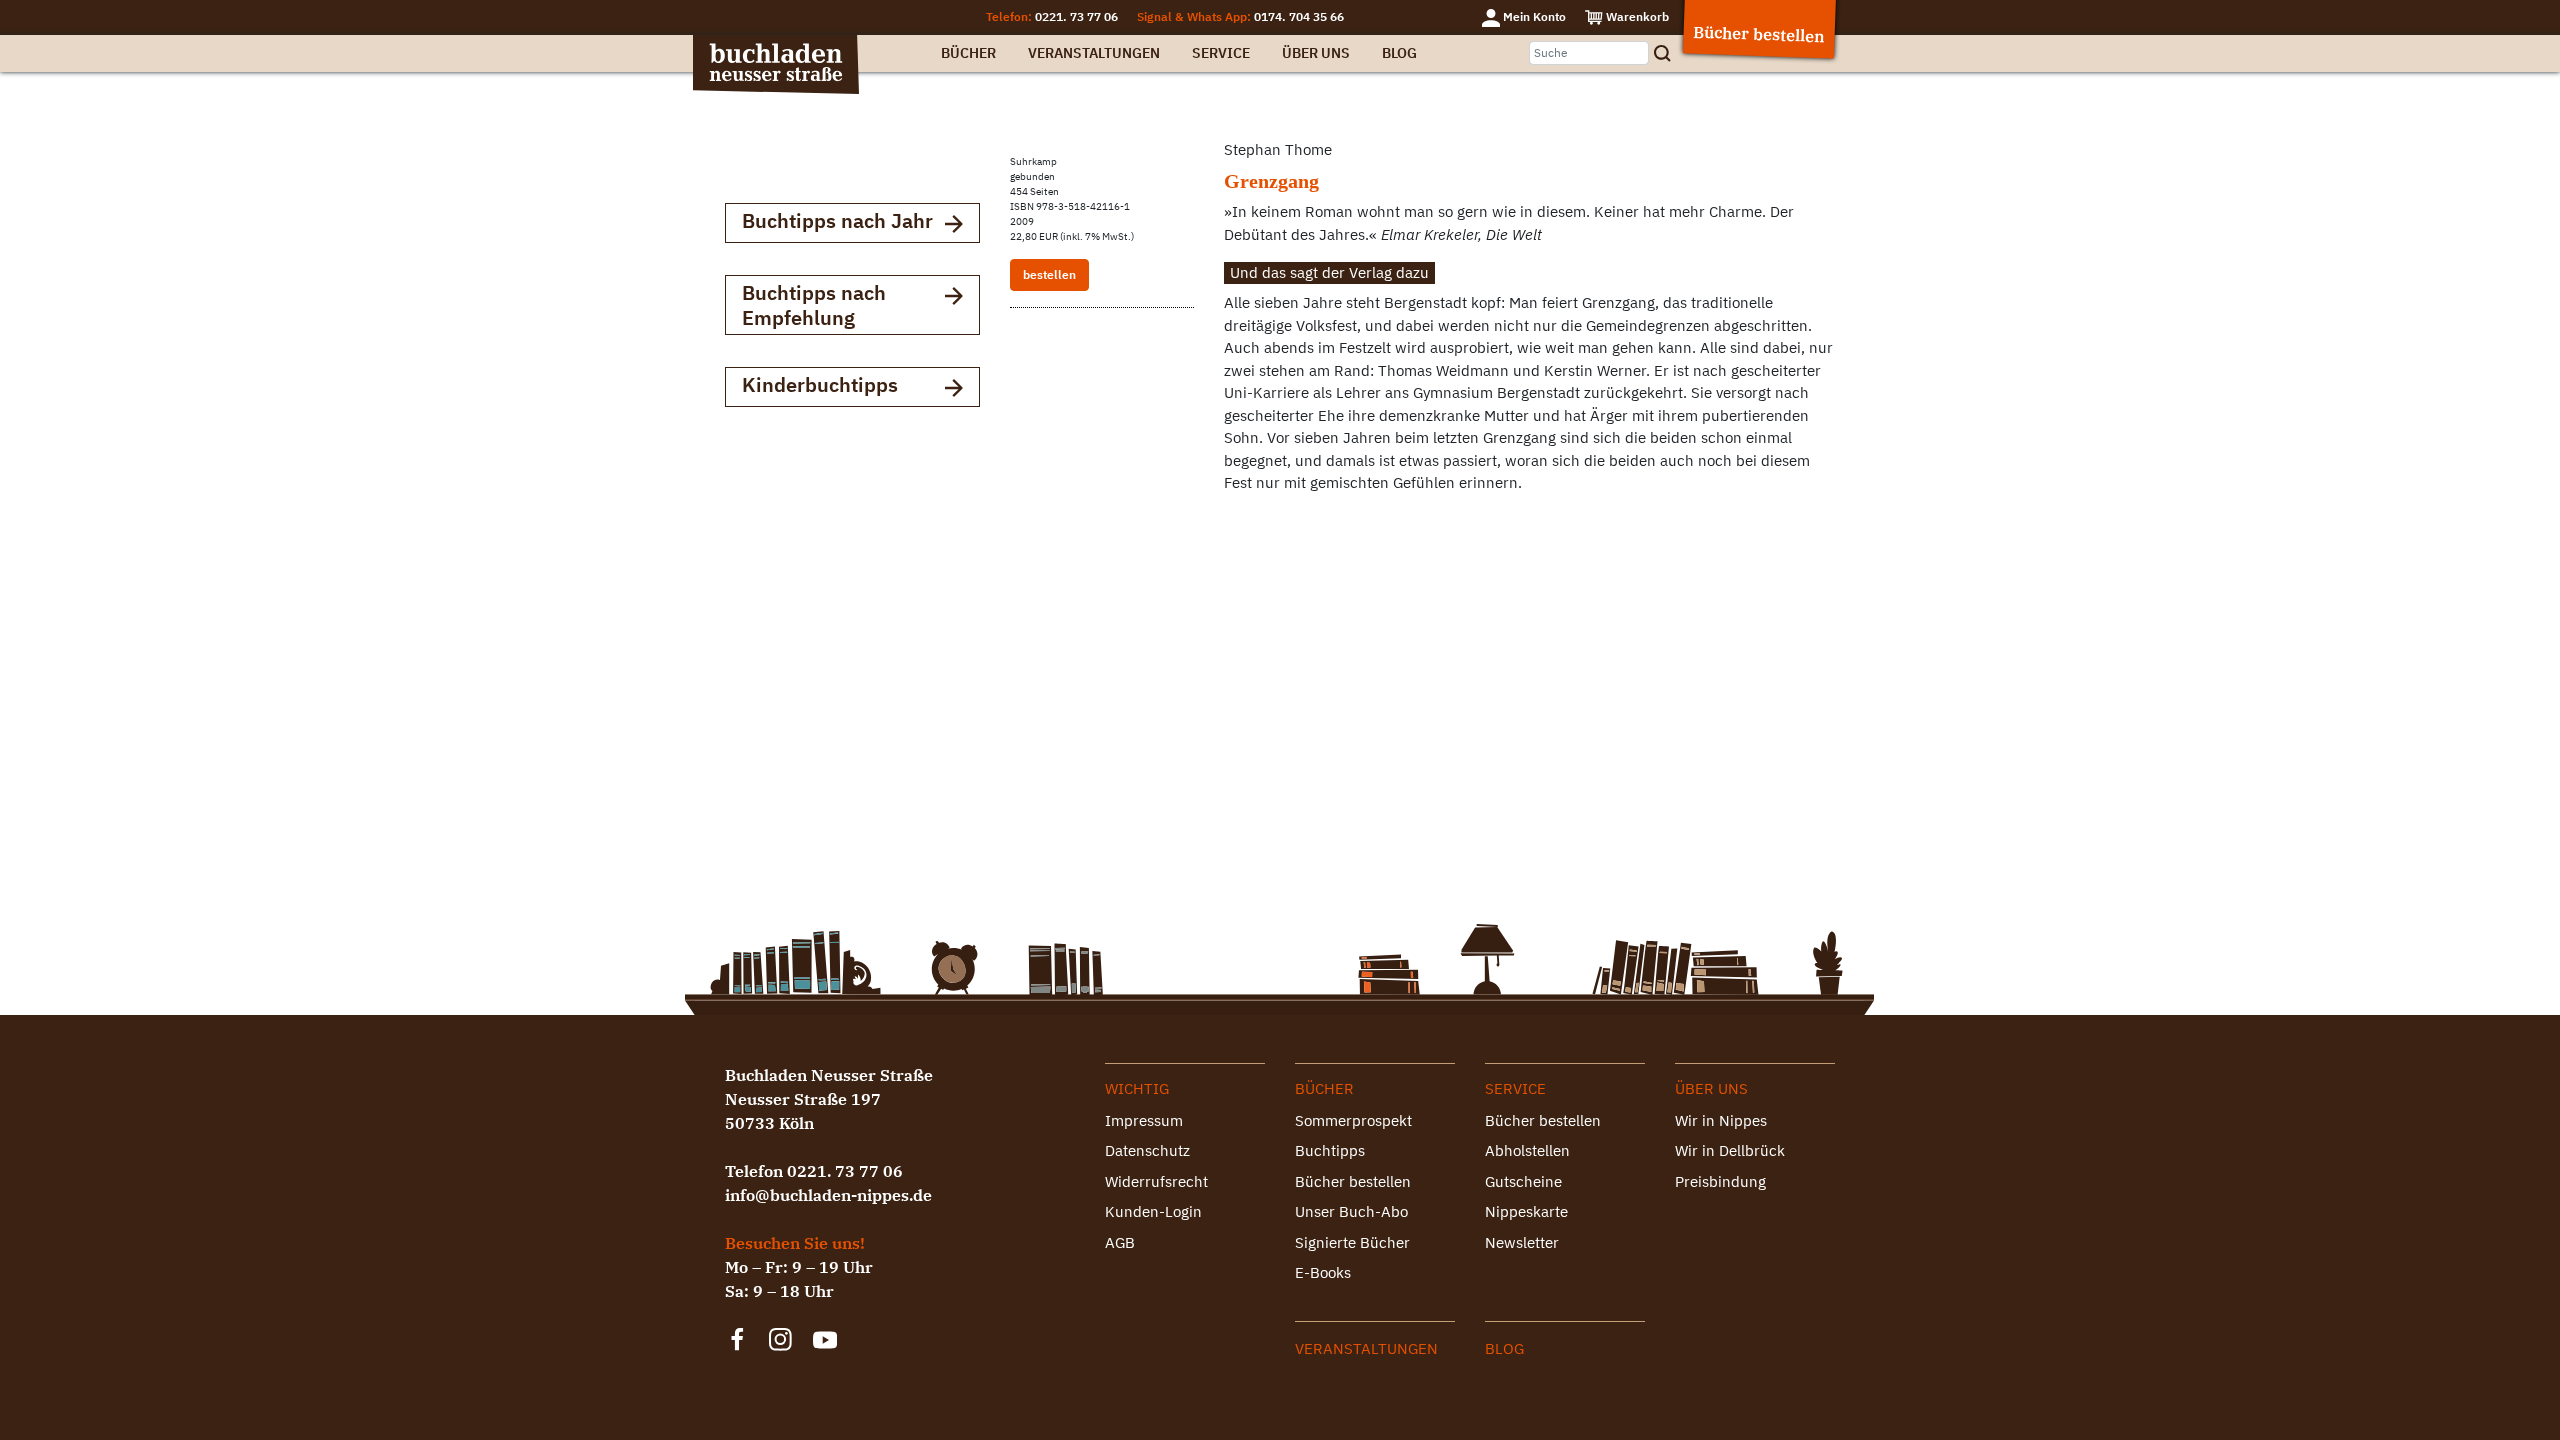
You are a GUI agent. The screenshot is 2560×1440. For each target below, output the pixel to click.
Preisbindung (1720, 1181)
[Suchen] (1669, 53)
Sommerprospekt (1353, 1120)
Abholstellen (1527, 1150)
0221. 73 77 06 (1076, 16)
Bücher (968, 53)
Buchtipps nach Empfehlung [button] (814, 305)
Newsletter (1522, 1242)
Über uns (1316, 53)
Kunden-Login (1153, 1211)
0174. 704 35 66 (1299, 16)
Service (1221, 53)
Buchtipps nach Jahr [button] (837, 220)
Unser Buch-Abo (1351, 1211)
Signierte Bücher (1352, 1242)
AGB (1120, 1242)
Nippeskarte (1526, 1211)
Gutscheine (1523, 1181)
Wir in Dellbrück (1730, 1150)
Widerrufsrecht (1156, 1181)
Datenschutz (1147, 1150)
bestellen (1049, 274)
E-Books (1323, 1272)
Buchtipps (1330, 1150)
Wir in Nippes (1721, 1120)
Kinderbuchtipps (820, 384)
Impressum (1144, 1120)
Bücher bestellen (1353, 1181)
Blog (1399, 53)
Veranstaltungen (1094, 53)
